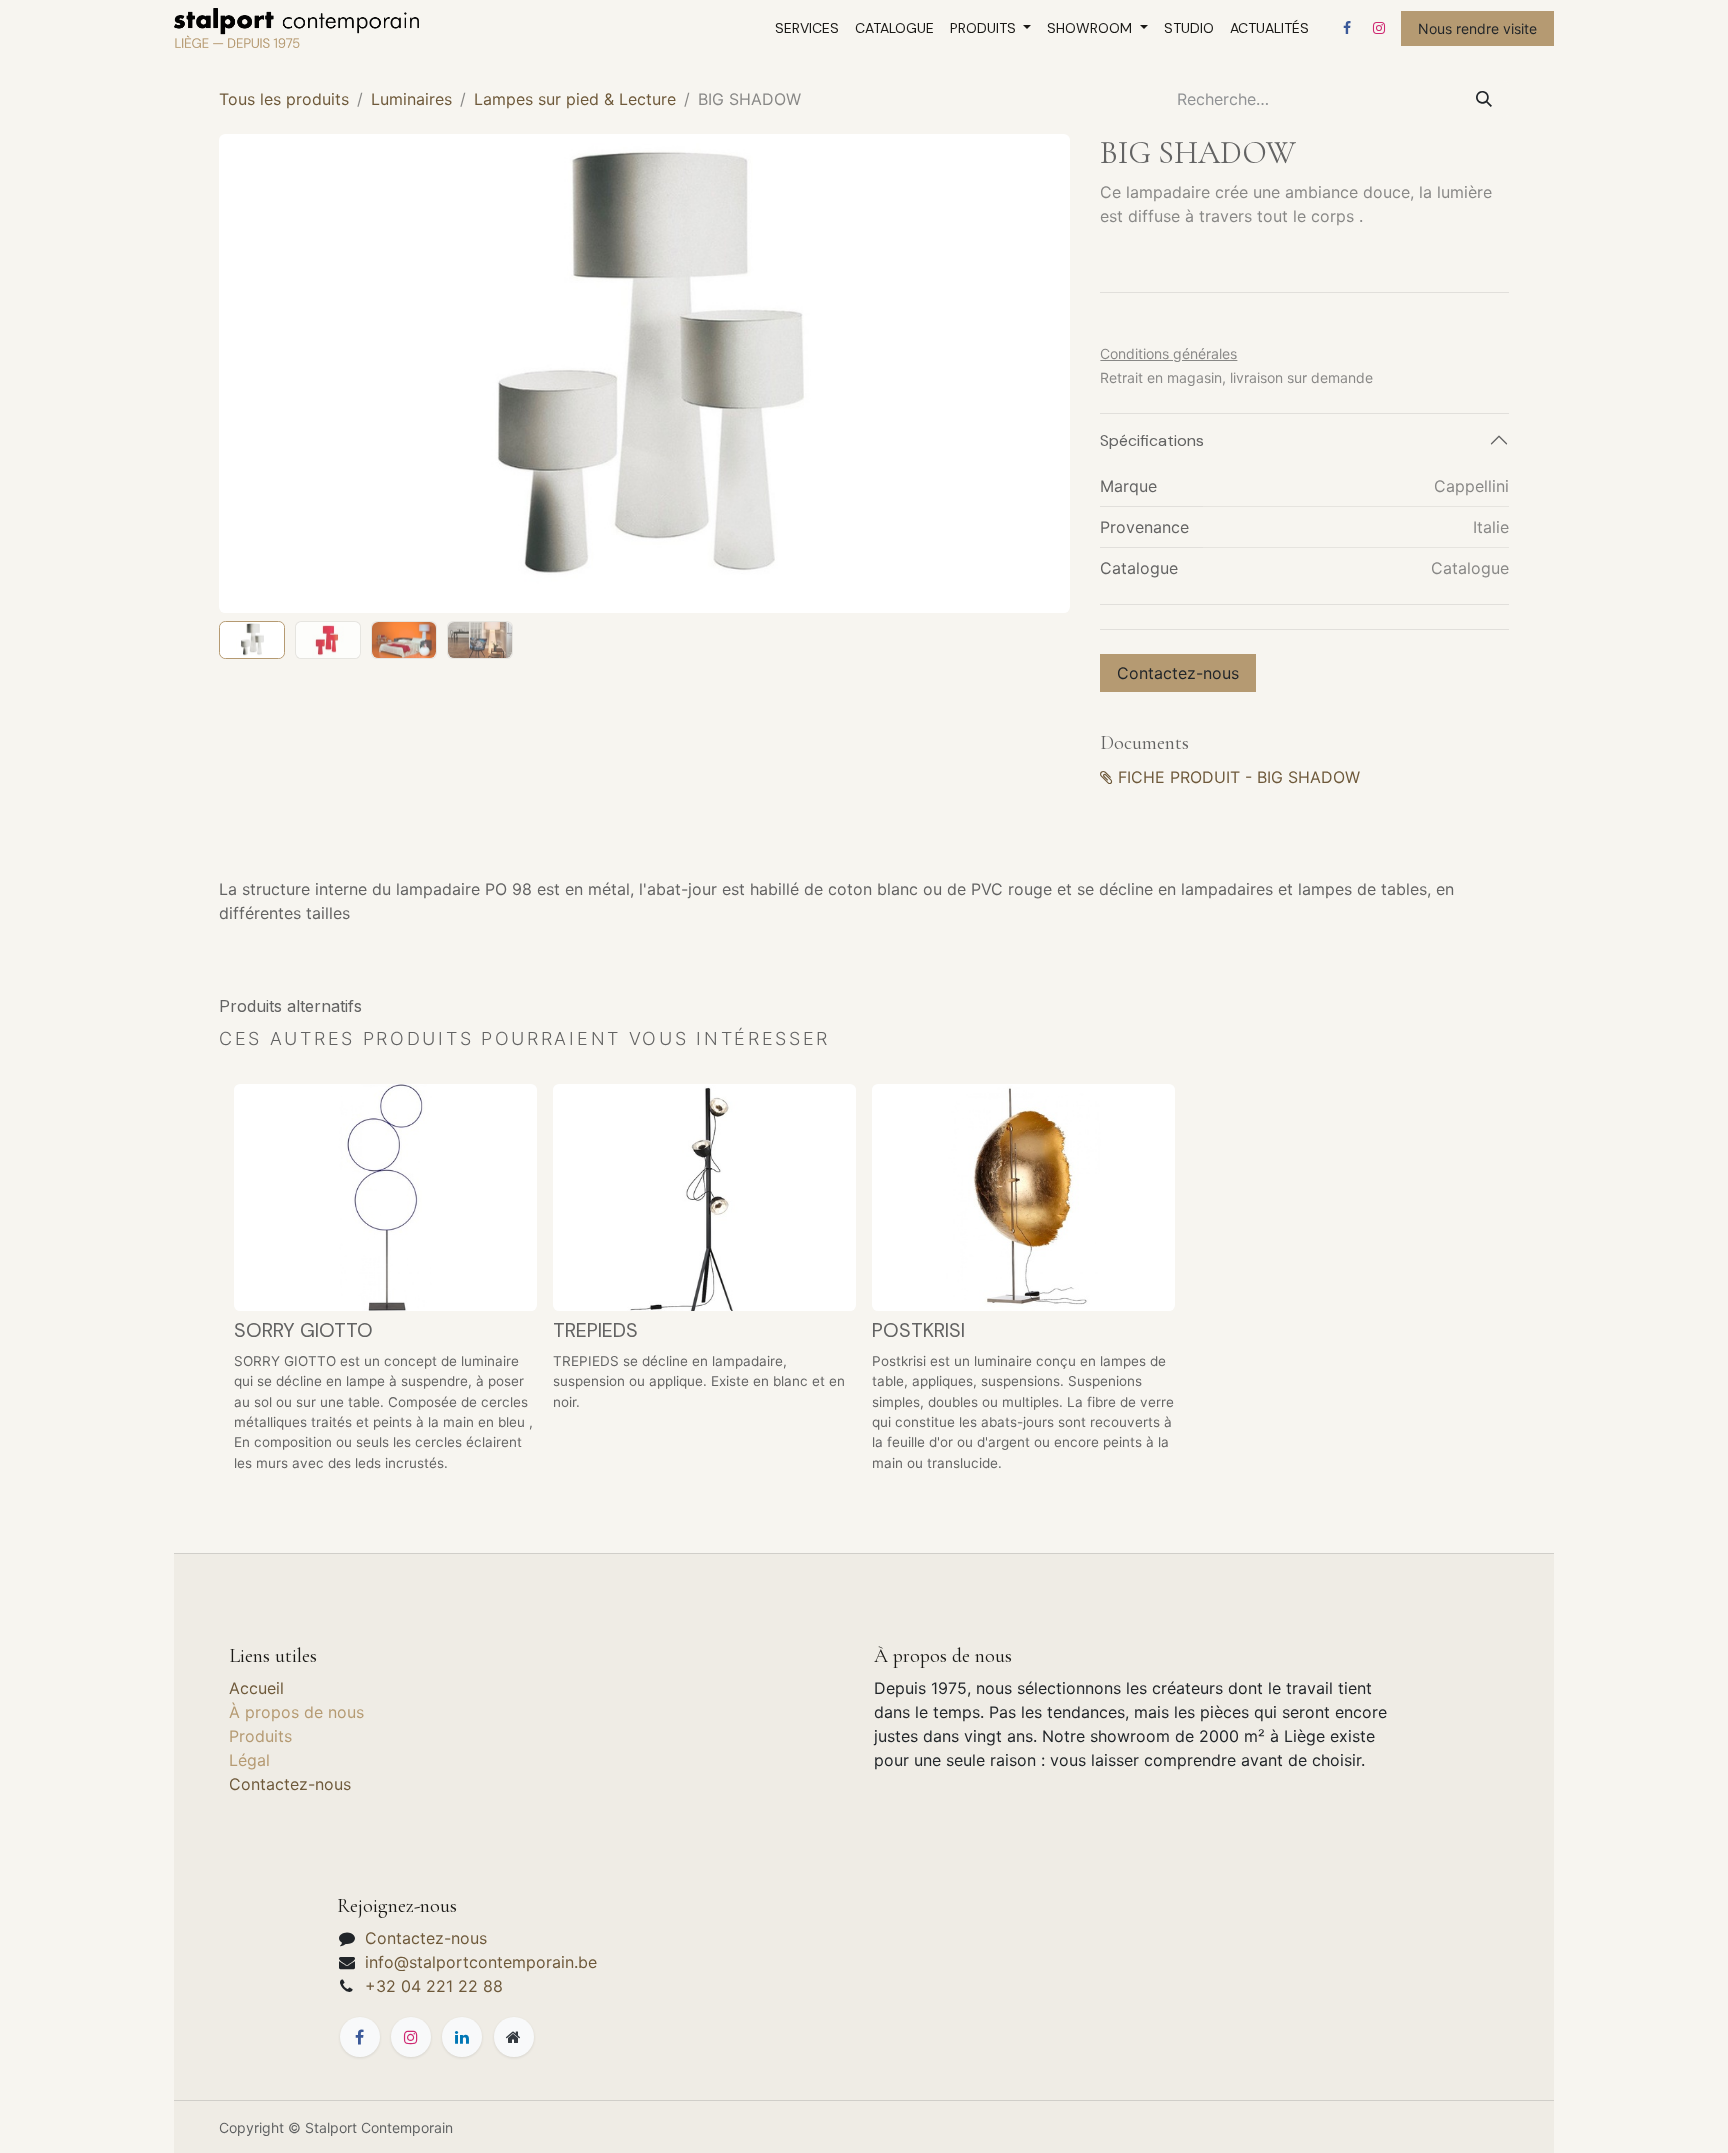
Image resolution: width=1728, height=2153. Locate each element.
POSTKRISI (918, 1330)
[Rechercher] (1484, 99)
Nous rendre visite (1477, 28)
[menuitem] (807, 28)
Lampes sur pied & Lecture (575, 99)
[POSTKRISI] (1023, 1197)
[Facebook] (1347, 28)
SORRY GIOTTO (303, 1330)
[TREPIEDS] (704, 1197)
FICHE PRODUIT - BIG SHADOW (1239, 777)
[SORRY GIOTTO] (385, 1197)
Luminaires (411, 99)
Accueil (256, 1688)
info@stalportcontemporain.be (481, 1962)
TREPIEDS (595, 1330)
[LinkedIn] (462, 2037)
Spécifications (1152, 440)
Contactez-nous (1178, 673)
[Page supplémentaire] (514, 2037)
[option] (864, 1286)
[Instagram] (1379, 28)
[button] (261, 373)
